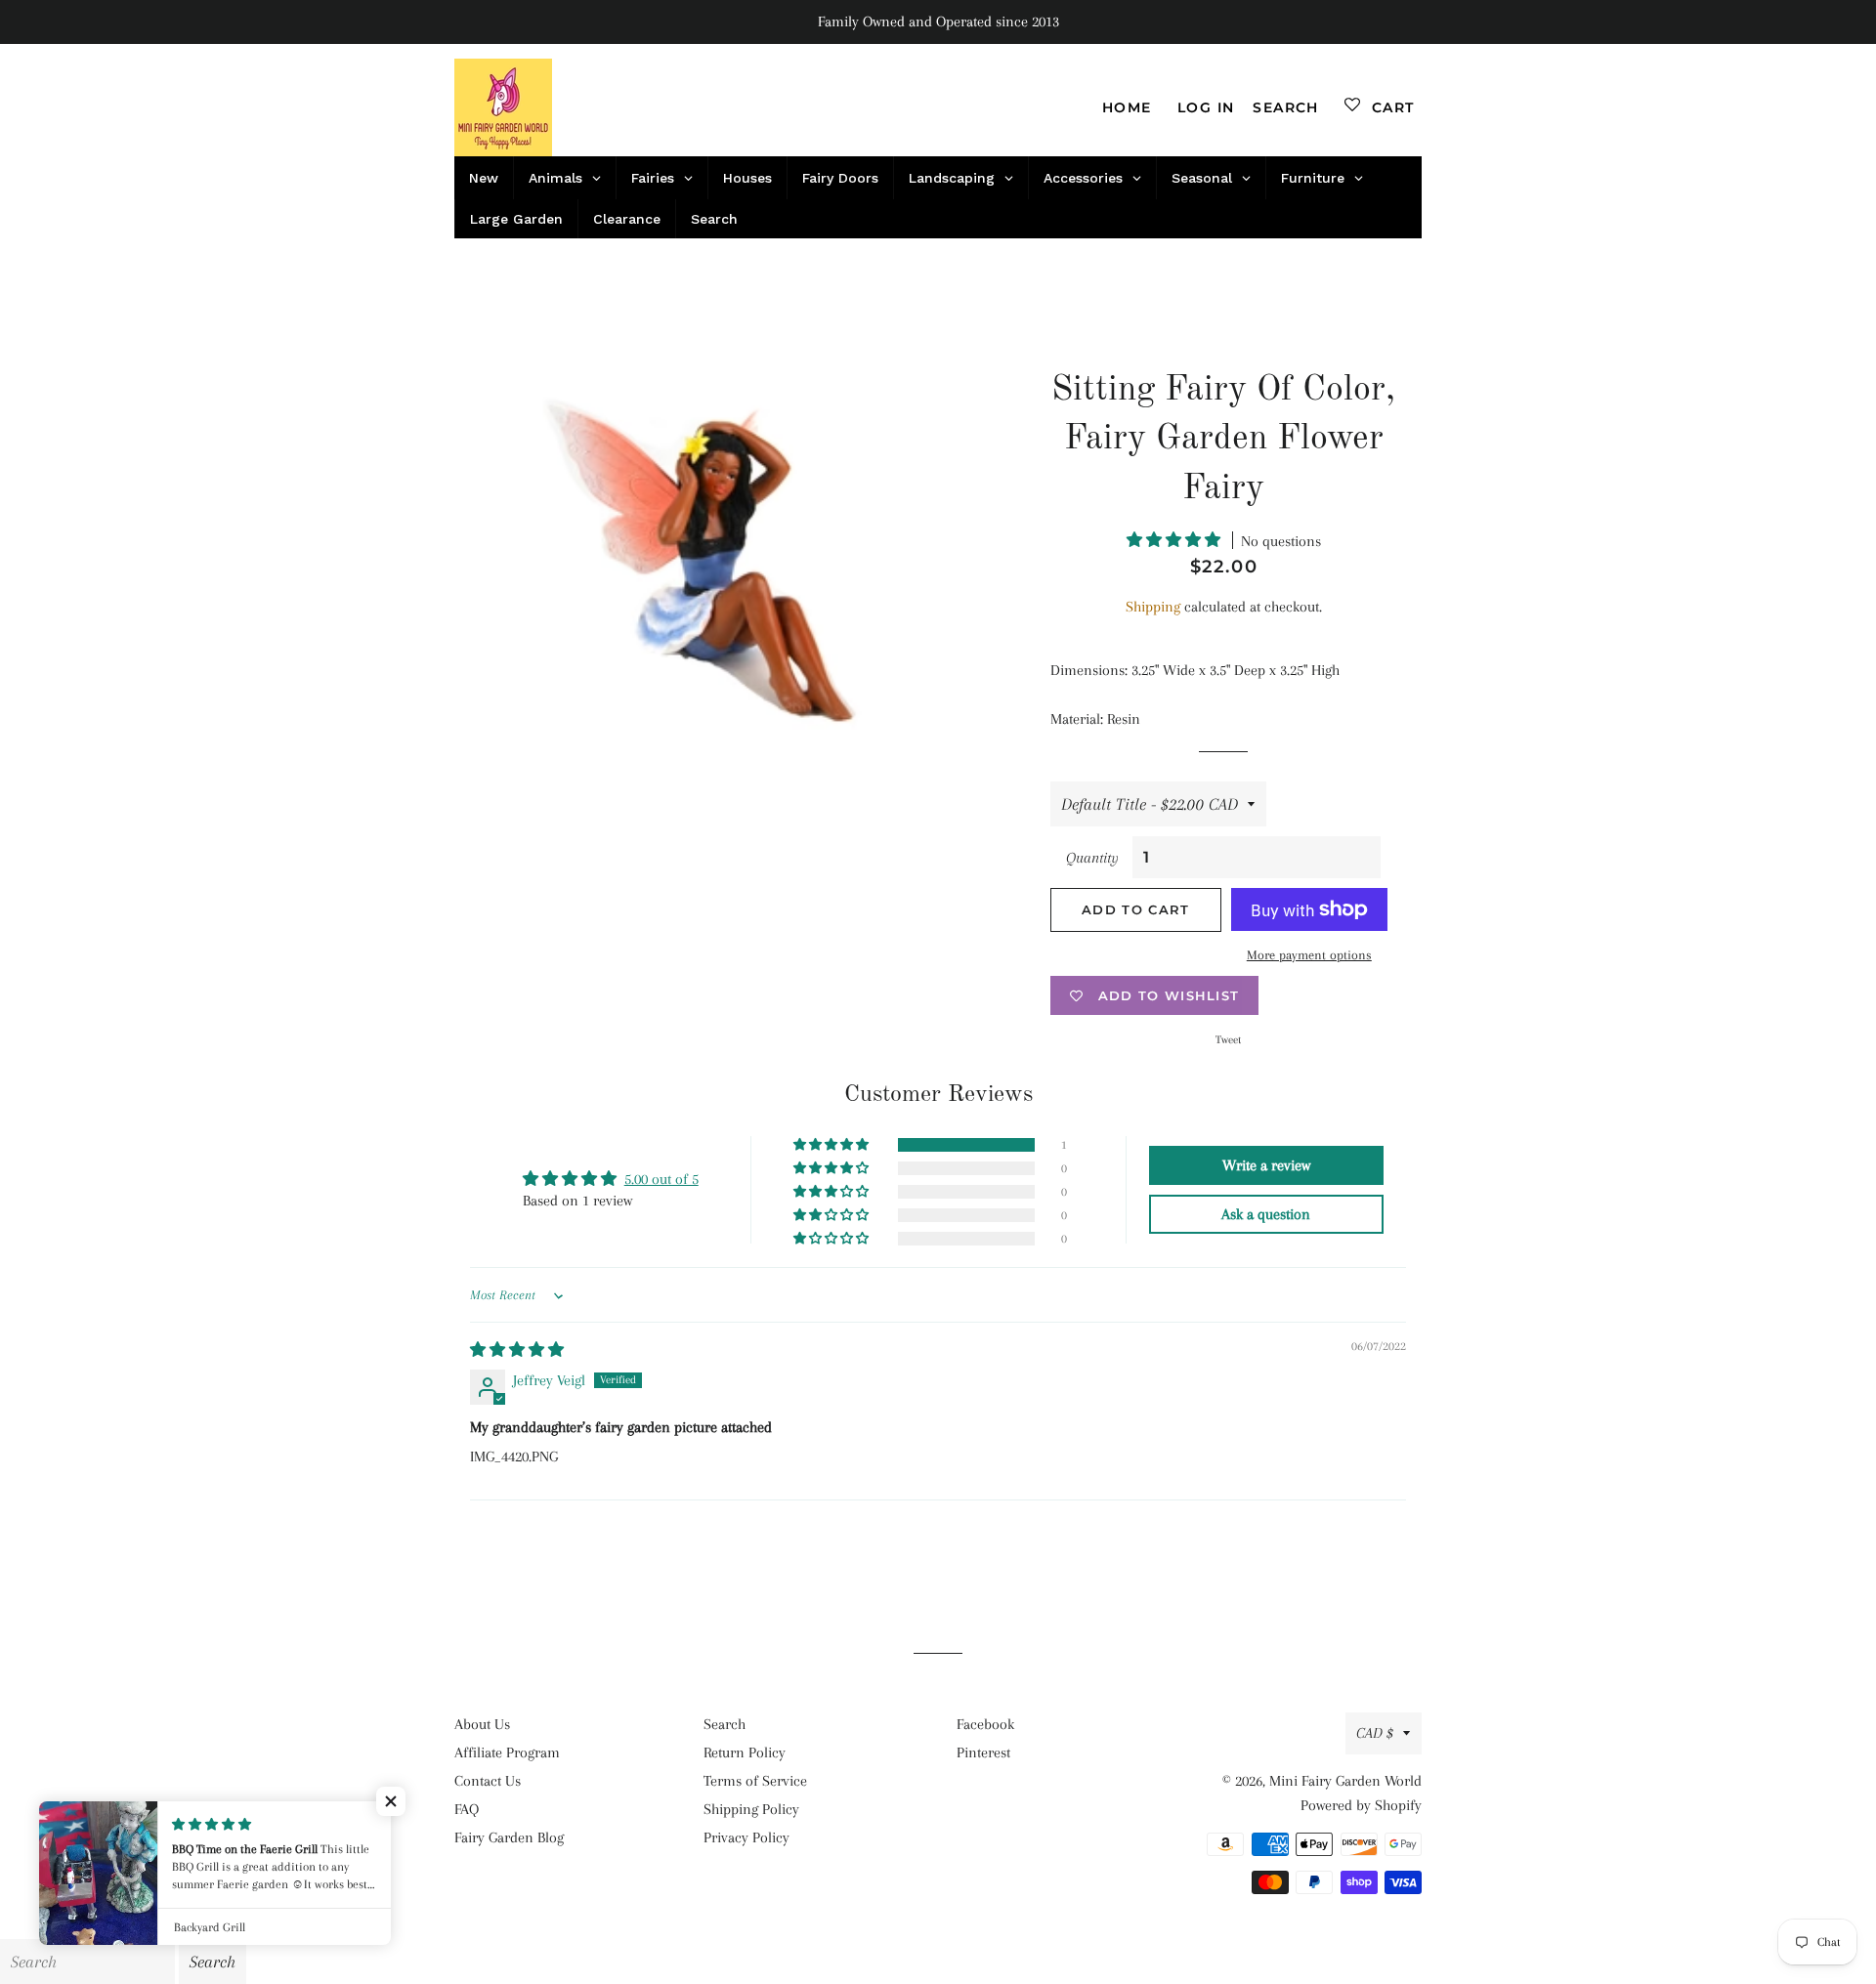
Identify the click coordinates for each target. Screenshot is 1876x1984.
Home (1127, 107)
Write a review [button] (1266, 1165)
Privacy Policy (746, 1837)
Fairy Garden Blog (509, 1837)
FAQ (467, 1809)
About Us (482, 1724)
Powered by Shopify (1361, 1805)
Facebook (985, 1724)
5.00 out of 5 (661, 1179)
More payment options (1309, 955)
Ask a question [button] (1266, 1214)
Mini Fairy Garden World (1345, 1781)
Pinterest (983, 1752)
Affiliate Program (507, 1752)
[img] (517, 1350)
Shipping (1153, 607)
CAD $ (1375, 1733)
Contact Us (488, 1781)
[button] (1175, 540)
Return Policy (745, 1752)
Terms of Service (755, 1781)
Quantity (1092, 858)
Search (725, 1724)
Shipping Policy (751, 1809)
